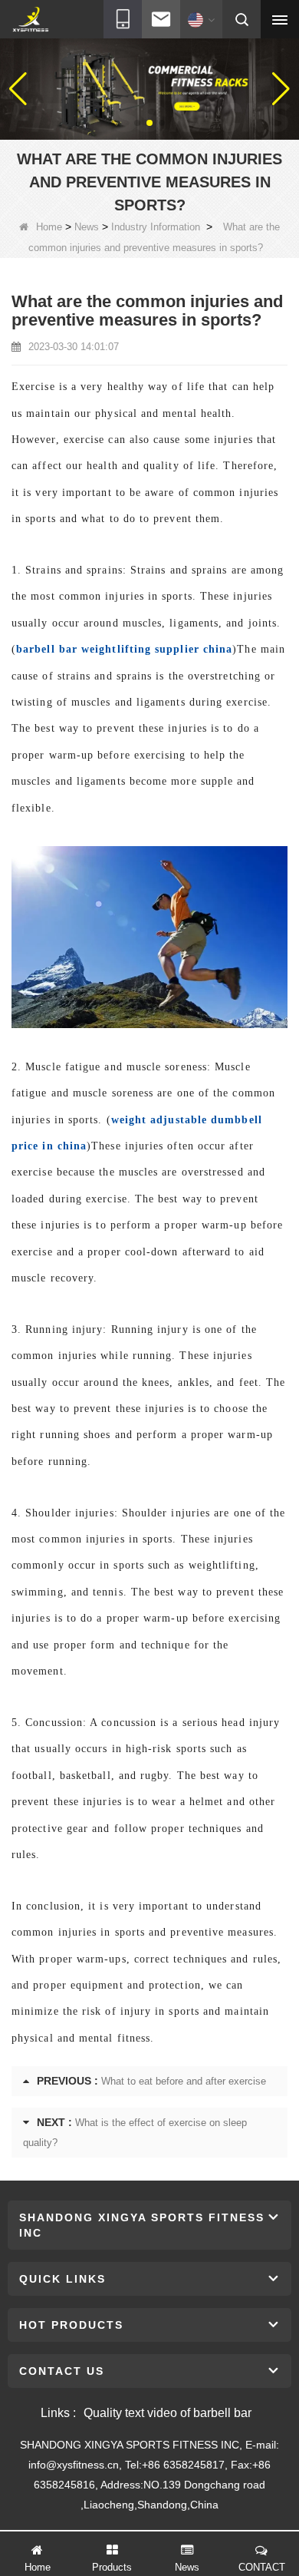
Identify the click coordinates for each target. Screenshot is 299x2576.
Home (49, 227)
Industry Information (156, 227)
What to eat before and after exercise (184, 2081)
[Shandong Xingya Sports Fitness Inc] (30, 20)
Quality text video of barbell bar (168, 2413)
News (87, 227)
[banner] (149, 88)
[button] (137, 123)
